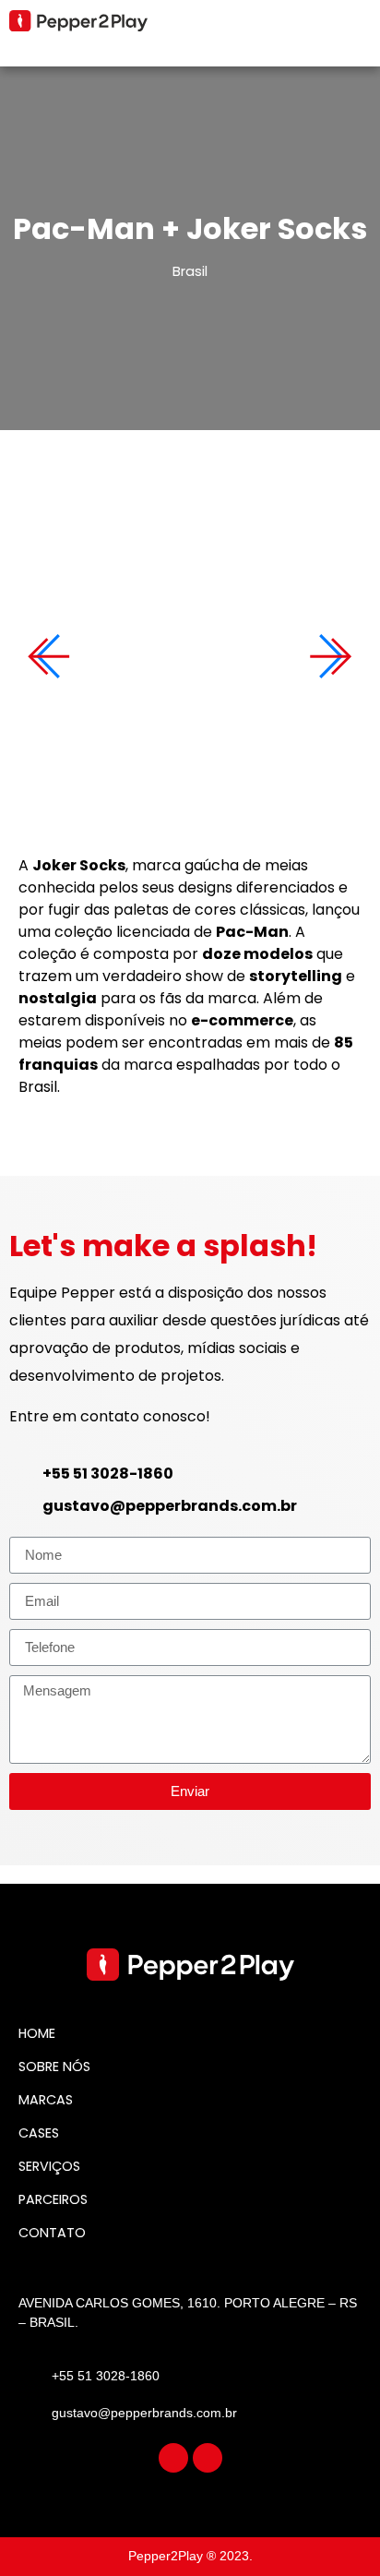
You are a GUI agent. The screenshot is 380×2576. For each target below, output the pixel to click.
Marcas (46, 2100)
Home (37, 2033)
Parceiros (53, 2199)
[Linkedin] (208, 2458)
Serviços (49, 2166)
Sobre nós (54, 2067)
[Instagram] (173, 2458)
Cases (39, 2133)
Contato (52, 2233)
